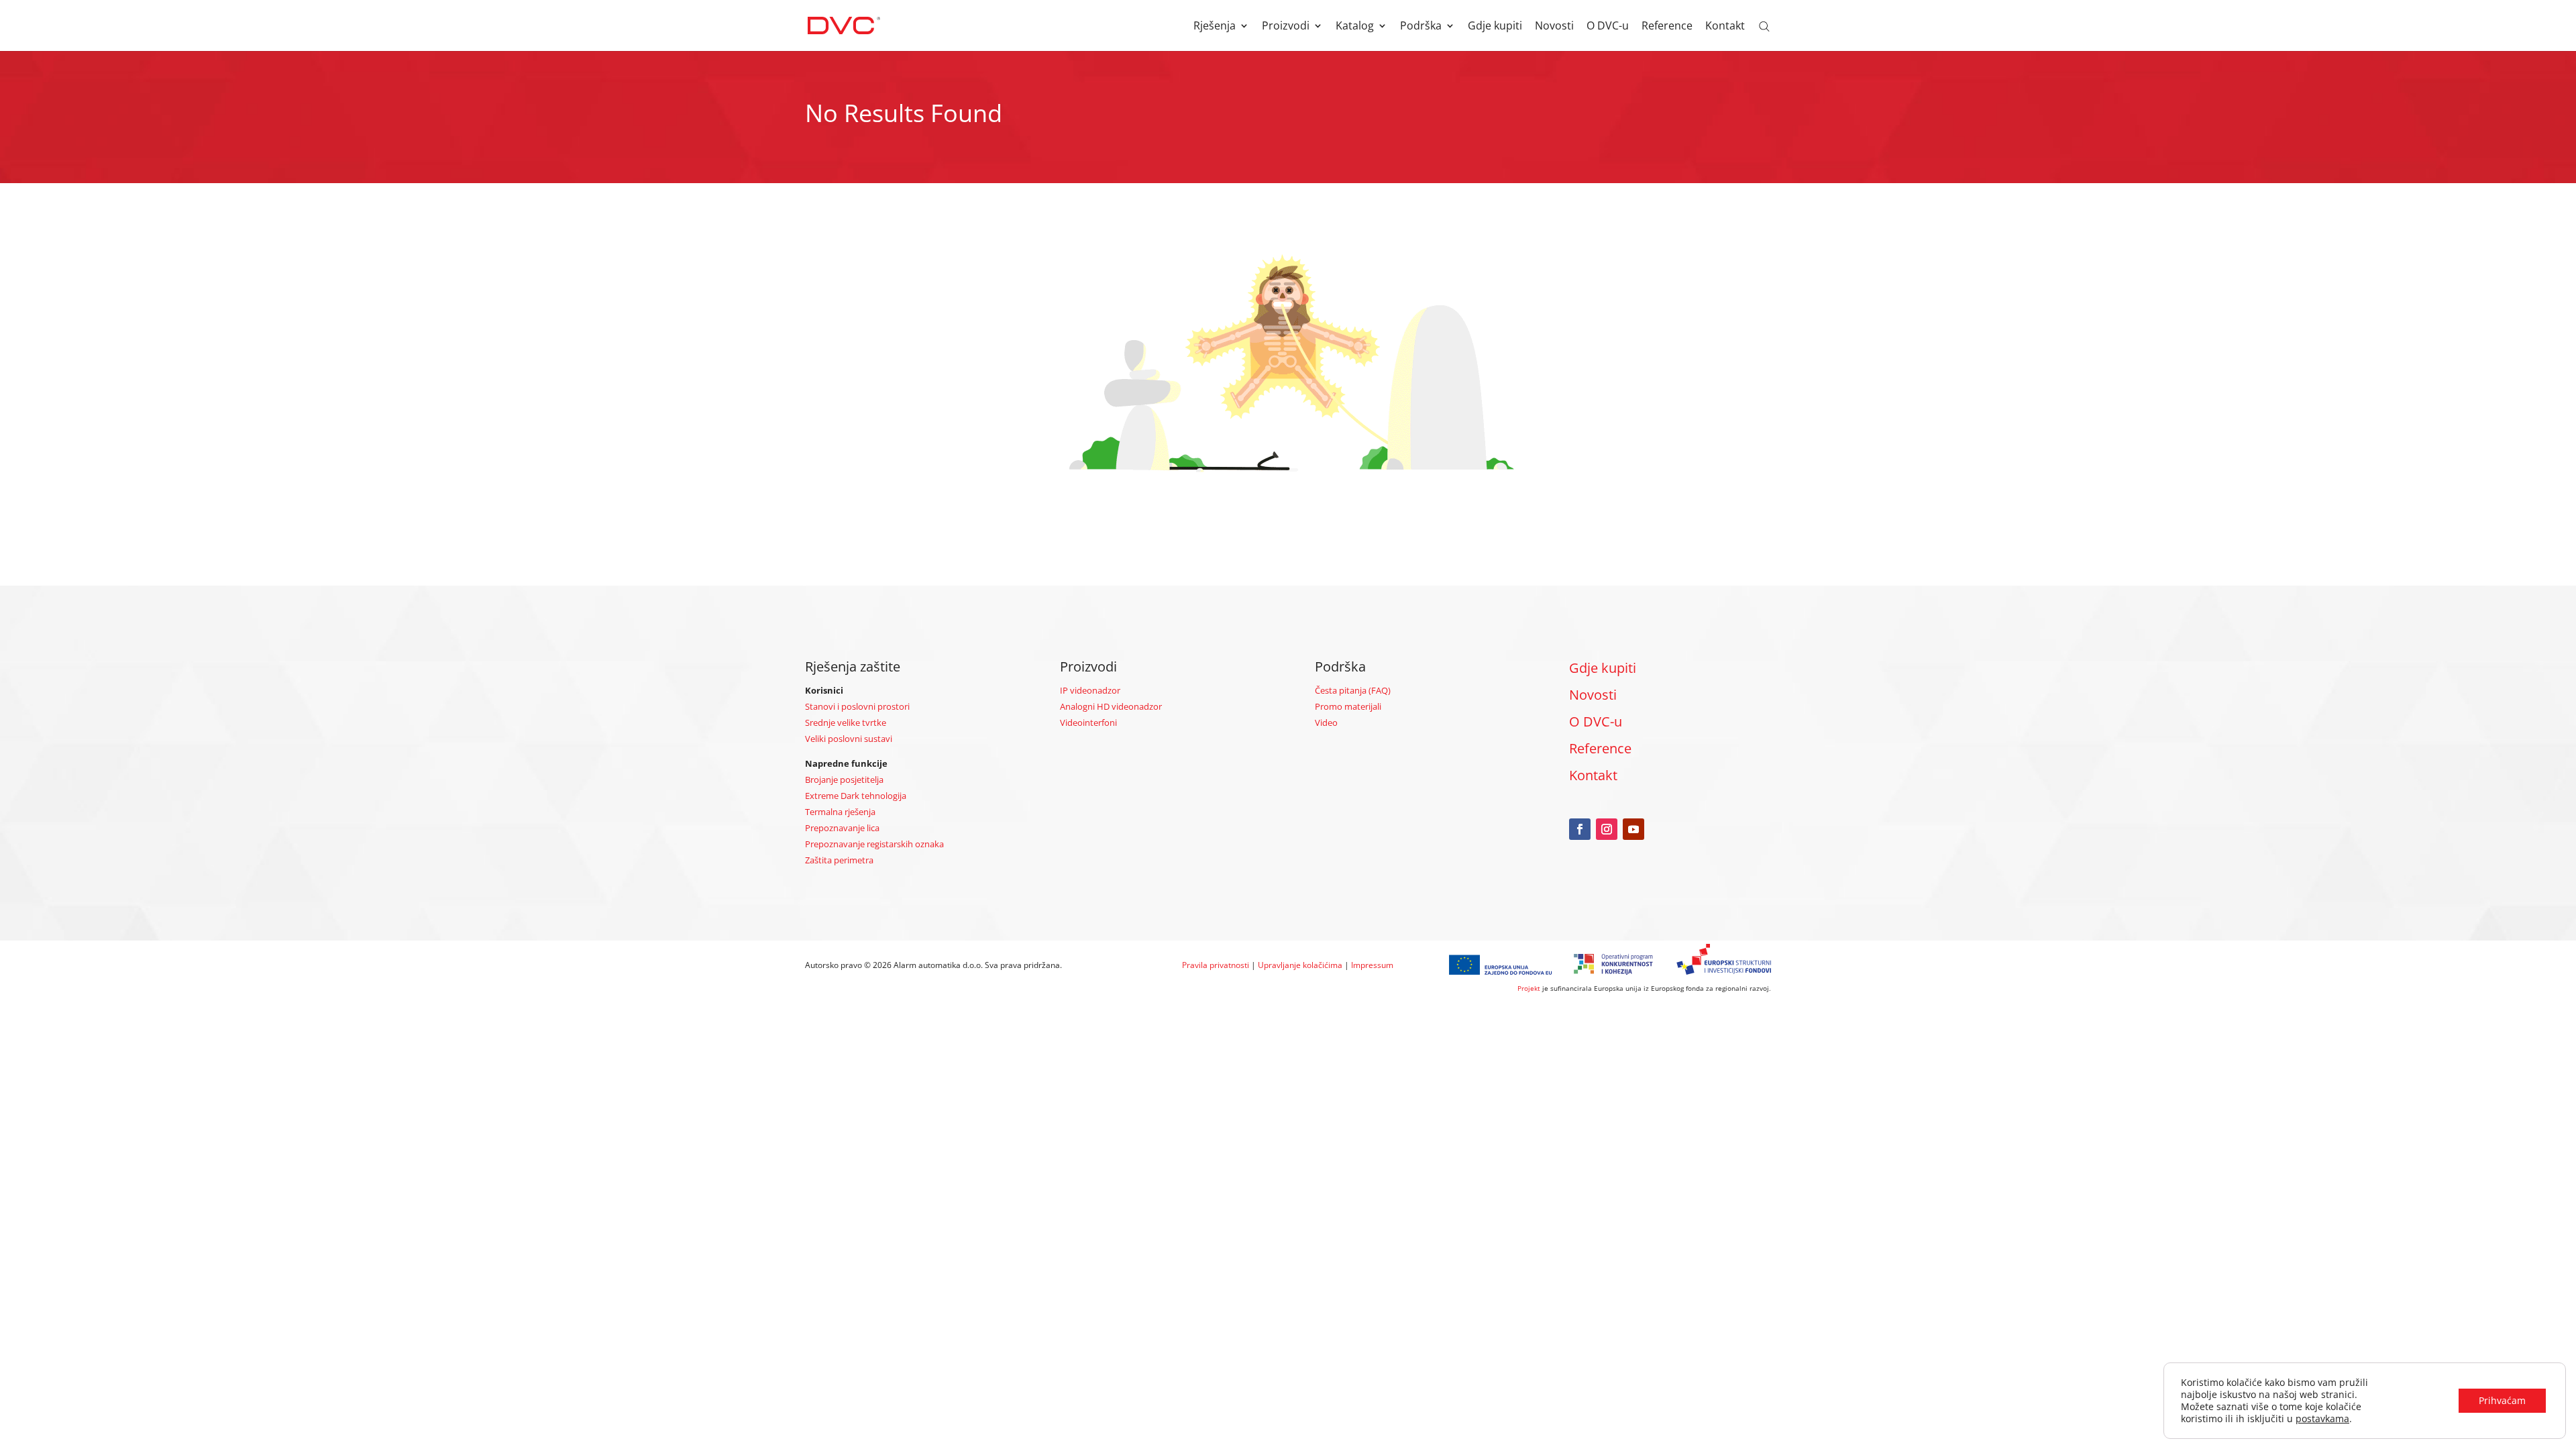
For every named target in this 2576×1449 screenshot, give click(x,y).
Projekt (1529, 988)
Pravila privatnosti (1216, 965)
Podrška (1421, 27)
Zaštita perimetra (839, 860)
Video (1326, 722)
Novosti (1554, 27)
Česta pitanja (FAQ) (1353, 690)
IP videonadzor (1090, 690)
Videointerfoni (1088, 722)
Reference (1667, 27)
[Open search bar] (1764, 25)
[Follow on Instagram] (1607, 829)
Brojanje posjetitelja (844, 780)
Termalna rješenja (840, 812)
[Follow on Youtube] (1633, 829)
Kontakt (1725, 27)
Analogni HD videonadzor (1111, 706)
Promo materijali (1348, 706)
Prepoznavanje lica (842, 828)
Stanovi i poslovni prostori (857, 706)
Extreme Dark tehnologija (856, 796)
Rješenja (1215, 27)
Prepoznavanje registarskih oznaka (874, 844)
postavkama (2322, 1419)
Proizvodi (1286, 27)
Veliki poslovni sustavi (849, 739)
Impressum (1372, 965)
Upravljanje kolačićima (1300, 965)
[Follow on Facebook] (1580, 829)
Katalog (1355, 27)
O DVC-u (1608, 27)
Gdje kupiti (1495, 27)
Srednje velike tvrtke (846, 722)
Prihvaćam (2502, 1400)
